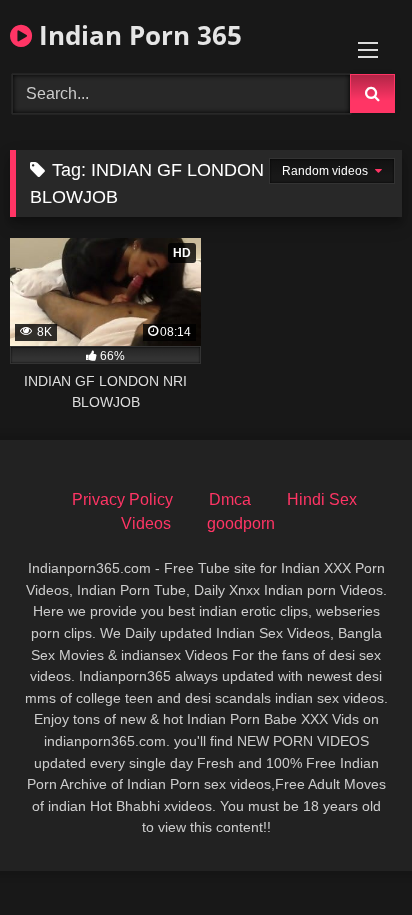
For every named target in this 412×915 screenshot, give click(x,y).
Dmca (230, 499)
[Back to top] (350, 855)
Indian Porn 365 (137, 35)
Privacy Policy (122, 499)
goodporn (241, 523)
